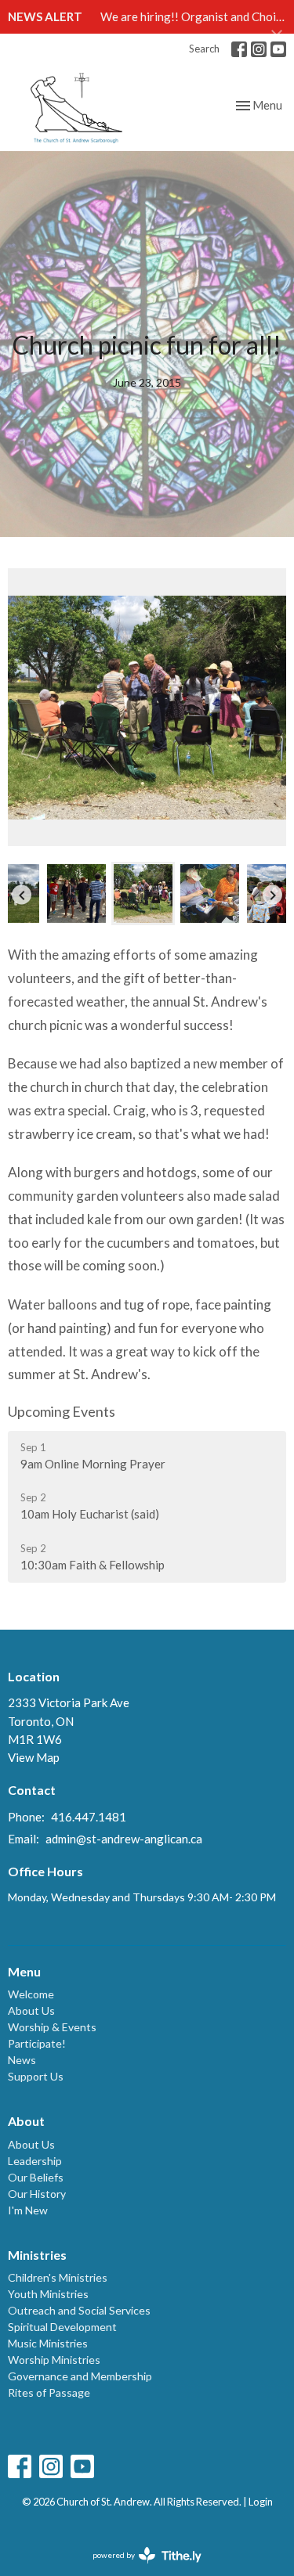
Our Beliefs (36, 2177)
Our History (37, 2194)
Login (261, 2502)
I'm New (28, 2210)
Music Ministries (48, 2343)
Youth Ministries (48, 2294)
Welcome (31, 1994)
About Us (31, 2010)
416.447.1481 (89, 1817)
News (22, 2060)
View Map (34, 1757)
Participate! (37, 2043)
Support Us (36, 2076)
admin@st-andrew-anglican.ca (124, 1839)
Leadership (35, 2161)
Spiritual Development (62, 2327)
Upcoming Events (62, 1411)
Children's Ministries (58, 2277)
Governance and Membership (80, 2376)
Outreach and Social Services (79, 2310)
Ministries (37, 2255)
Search (204, 49)
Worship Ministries (54, 2360)
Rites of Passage (49, 2392)
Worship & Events (52, 2027)
